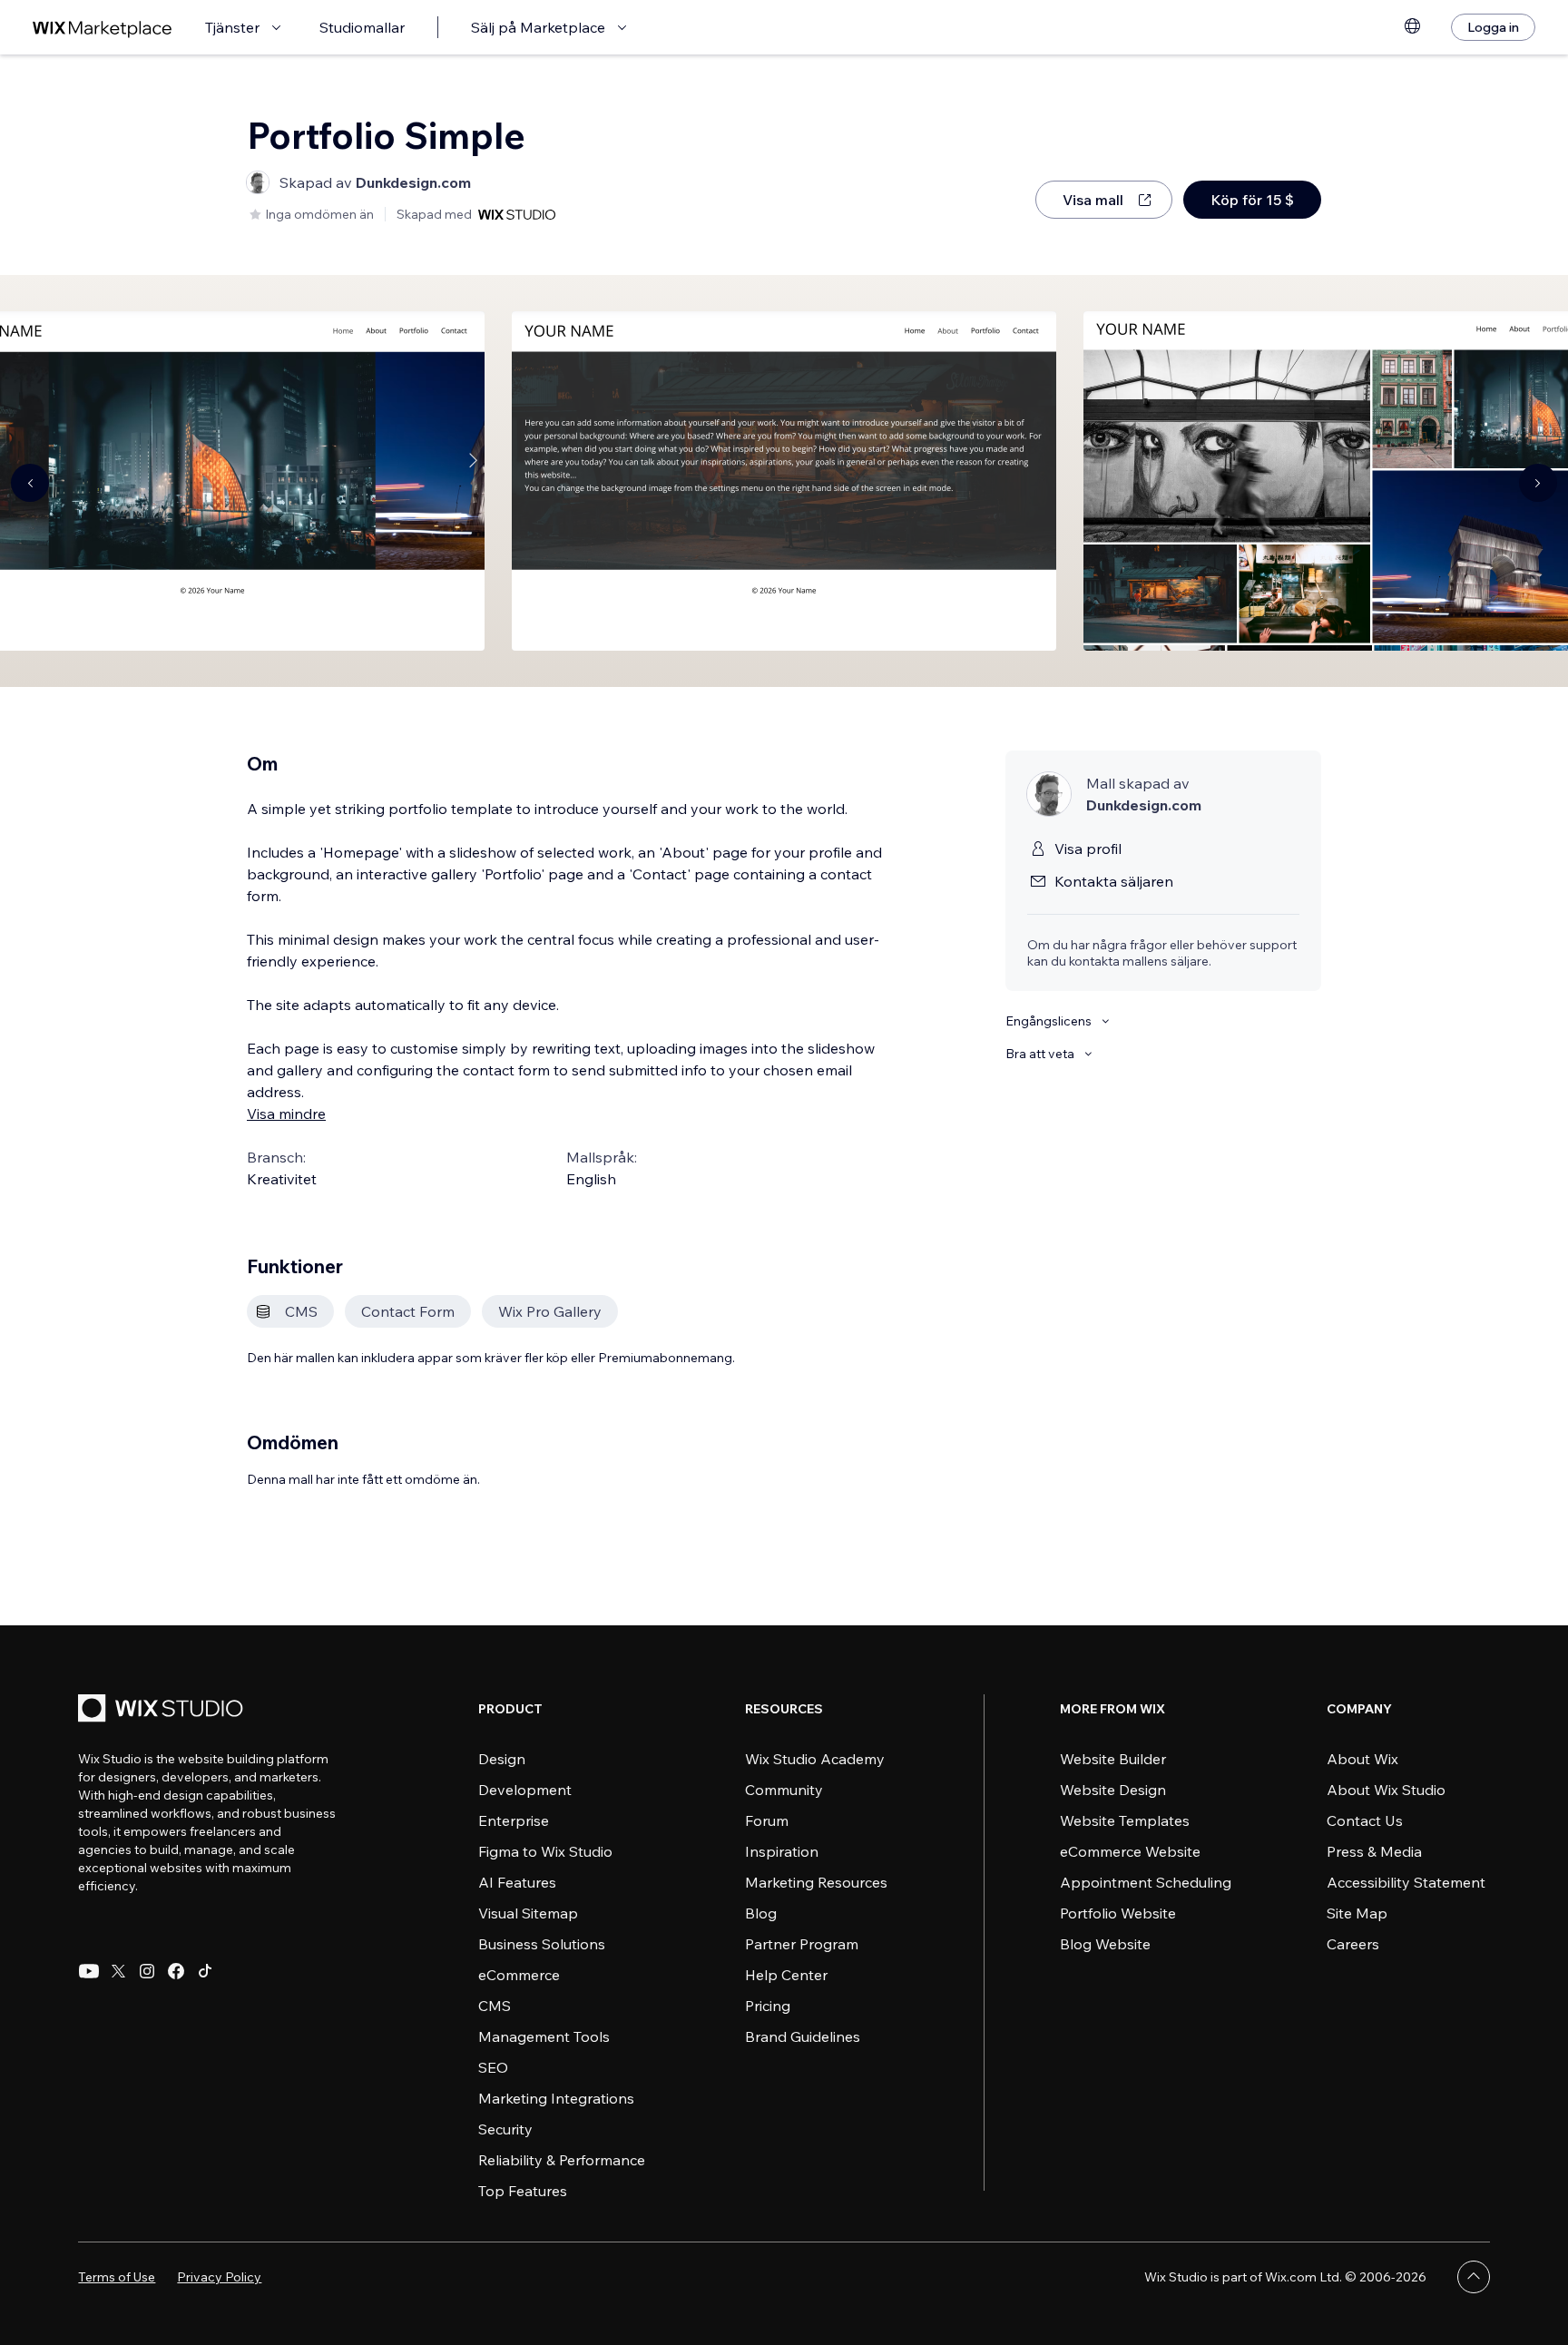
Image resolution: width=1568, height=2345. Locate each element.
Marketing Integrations (556, 2098)
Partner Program (802, 1944)
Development (525, 1790)
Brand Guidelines (803, 2036)
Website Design (1113, 1790)
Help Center (786, 1975)
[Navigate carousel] (30, 483)
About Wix (1362, 1759)
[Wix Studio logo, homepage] (163, 1710)
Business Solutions (542, 1944)
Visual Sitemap (528, 1913)
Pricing (768, 2006)
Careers (1353, 1944)
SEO (493, 2067)
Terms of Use (117, 2277)
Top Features (523, 2191)
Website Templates (1125, 1820)
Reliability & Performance (562, 2160)
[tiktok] (205, 1971)
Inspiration (782, 1851)
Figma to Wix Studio (545, 1851)
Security (505, 2129)
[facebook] (176, 1971)
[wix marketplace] (103, 28)
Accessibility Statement (1406, 1882)
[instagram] (147, 1971)
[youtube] (89, 1971)
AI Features (517, 1882)
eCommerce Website (1130, 1851)
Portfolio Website (1118, 1913)
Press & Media (1374, 1851)
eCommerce (519, 1975)
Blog (761, 1913)
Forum (767, 1820)
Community (784, 1790)
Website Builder (1113, 1759)
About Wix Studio (1386, 1790)
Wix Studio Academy (815, 1759)
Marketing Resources (816, 1882)
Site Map (1357, 1913)
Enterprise (514, 1820)
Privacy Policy (219, 2277)
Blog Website (1105, 1944)
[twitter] (118, 1971)
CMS (495, 2006)
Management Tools (544, 2036)
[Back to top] (1474, 2277)
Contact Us (1365, 1820)
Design (502, 1759)
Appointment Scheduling (1146, 1882)
